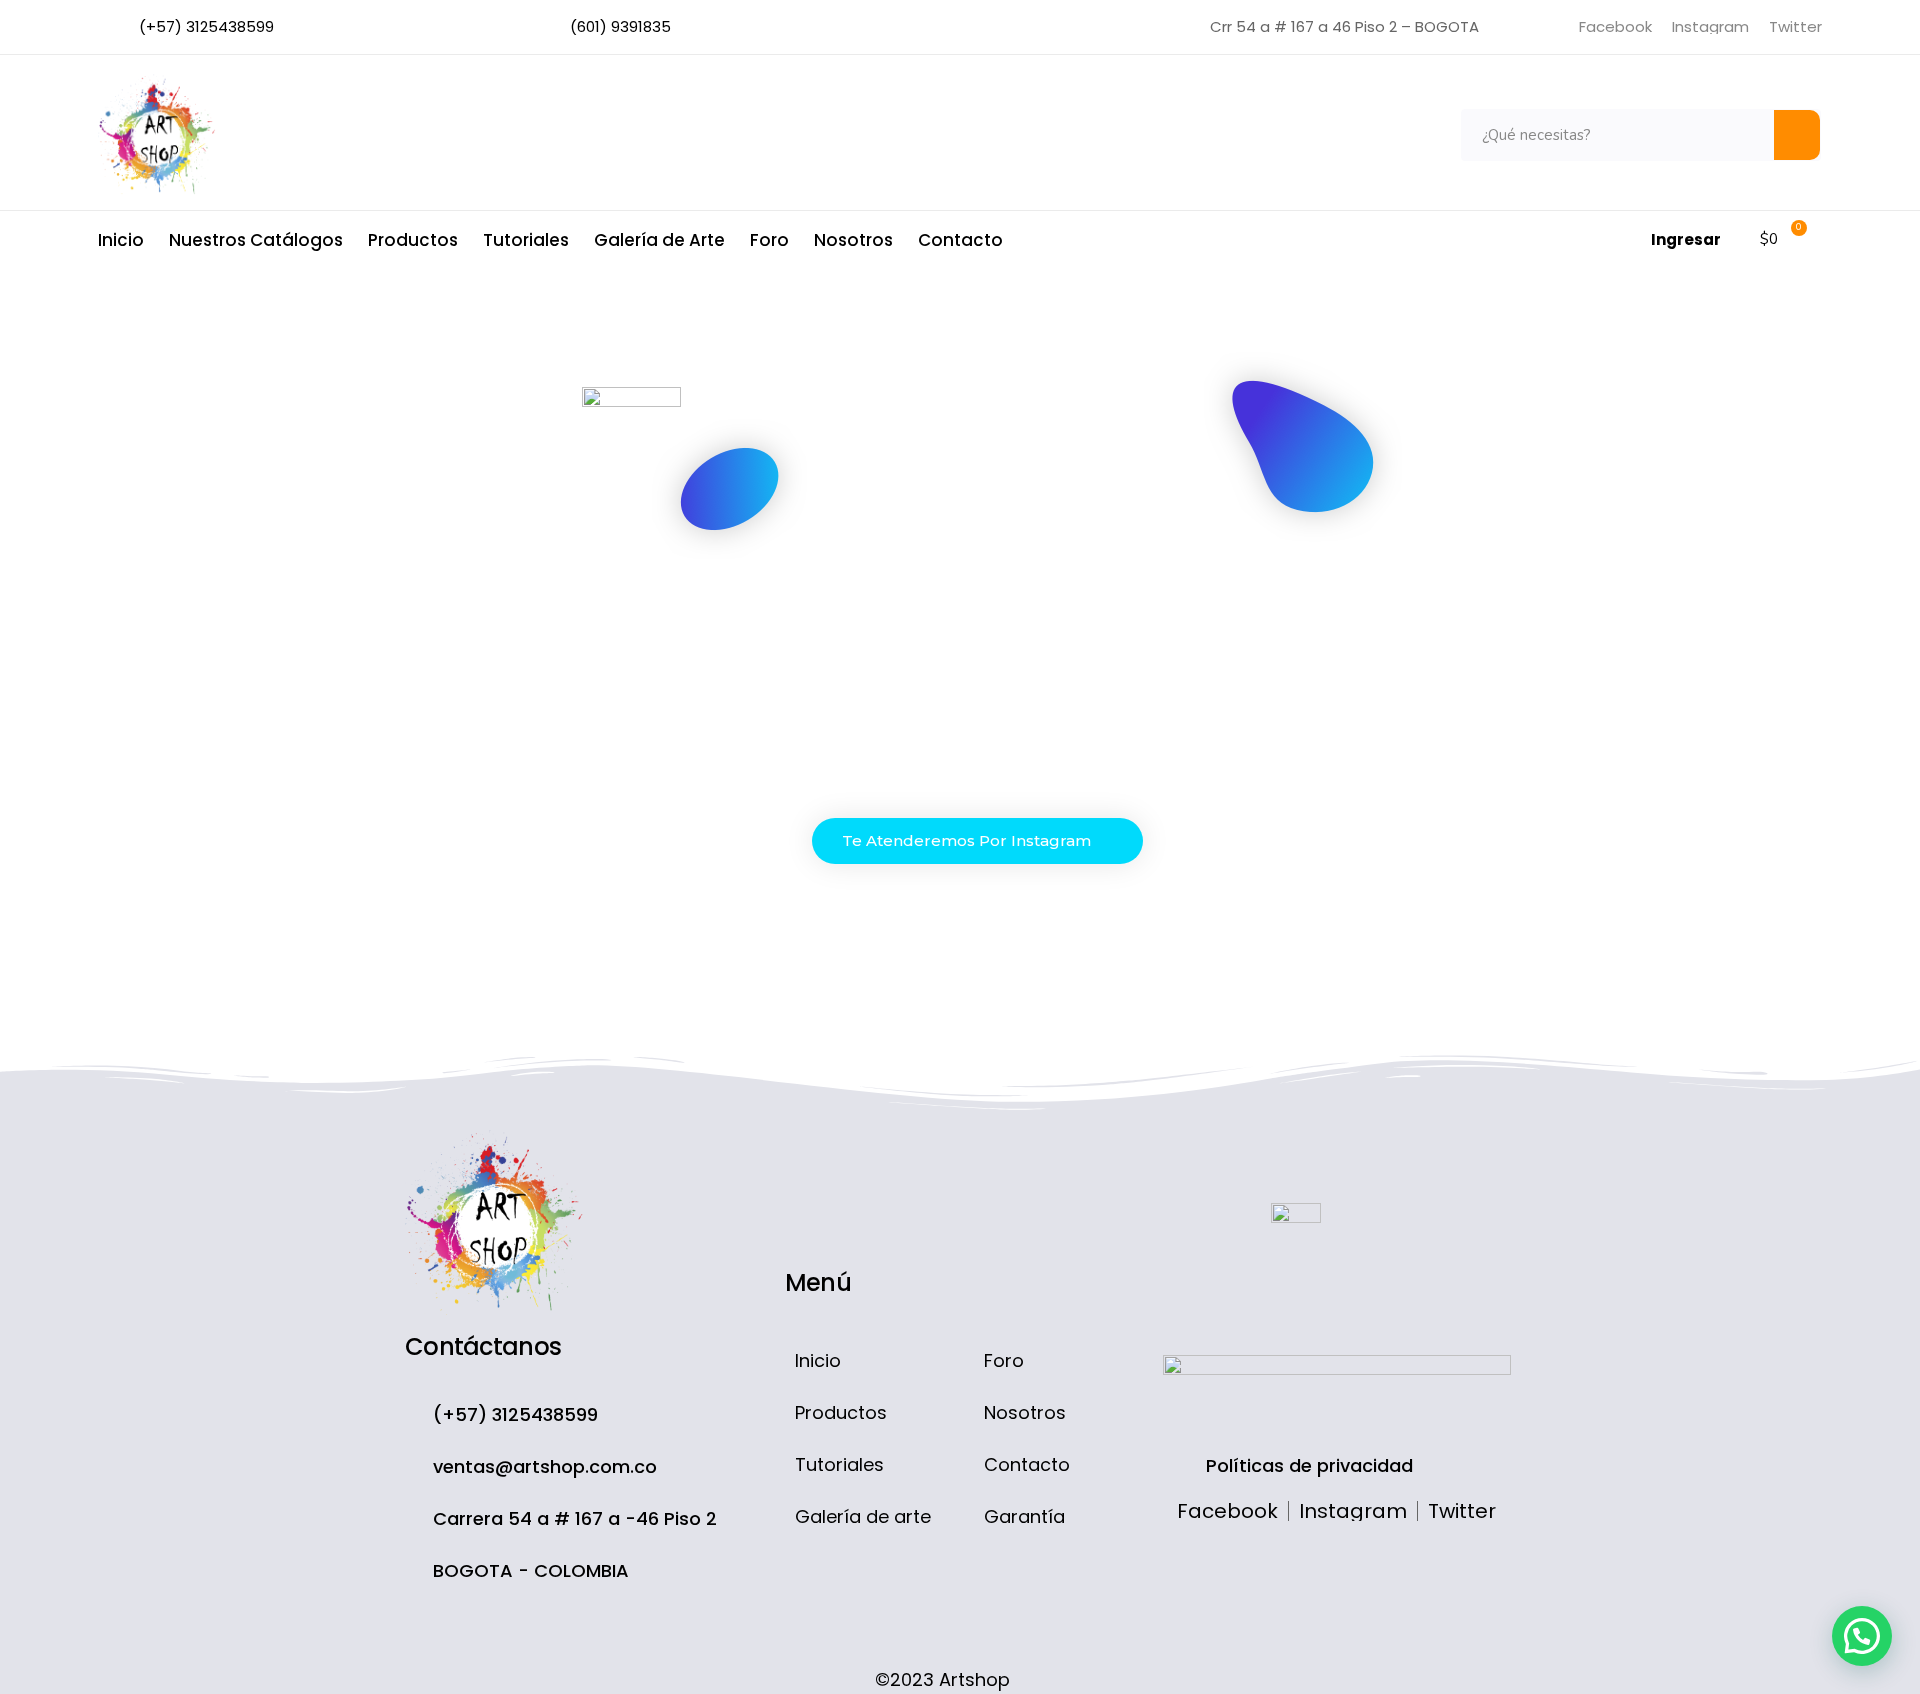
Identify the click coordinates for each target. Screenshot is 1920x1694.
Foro (769, 240)
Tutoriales (526, 240)
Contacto (960, 240)
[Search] (1797, 135)
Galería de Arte (659, 240)
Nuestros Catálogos (256, 240)
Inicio (121, 240)
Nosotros (853, 240)
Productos (413, 240)
